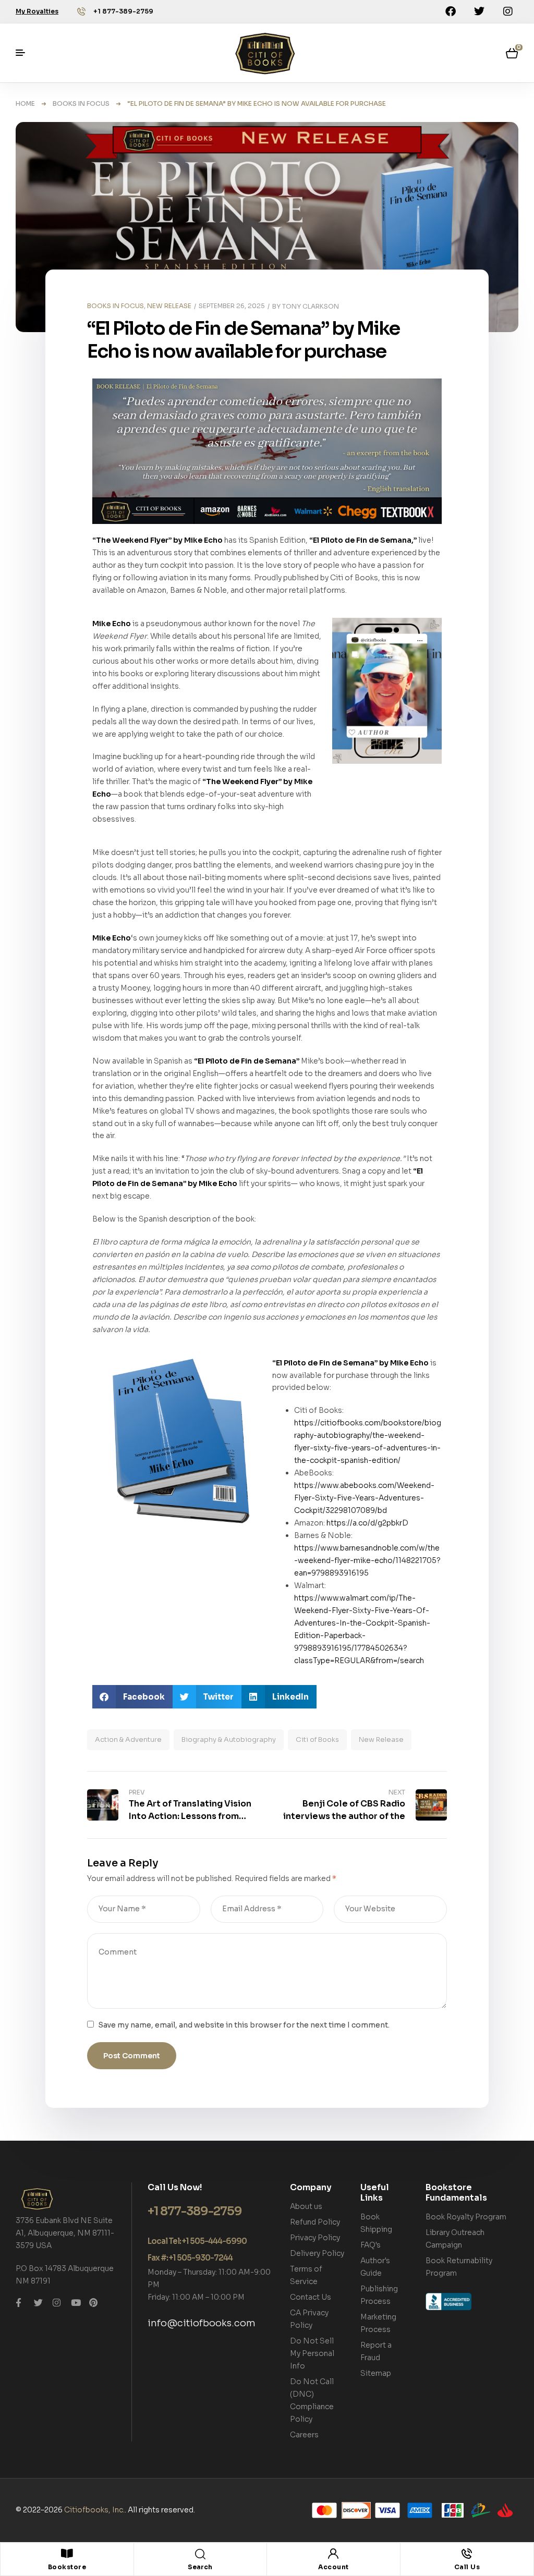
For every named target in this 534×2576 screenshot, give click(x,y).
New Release (381, 1739)
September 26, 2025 (232, 306)
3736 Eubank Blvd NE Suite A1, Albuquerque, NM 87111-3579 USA (65, 2233)
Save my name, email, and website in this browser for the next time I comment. (244, 2025)
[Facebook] (451, 11)
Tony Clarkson (311, 306)
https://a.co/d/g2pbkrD (367, 1523)
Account (333, 2567)
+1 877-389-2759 (123, 11)
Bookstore (67, 2567)
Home (25, 103)
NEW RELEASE (169, 306)
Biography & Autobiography (229, 1739)
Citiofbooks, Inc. (94, 2510)
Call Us (467, 2567)
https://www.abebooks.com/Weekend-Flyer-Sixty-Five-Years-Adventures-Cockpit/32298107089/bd (364, 1498)
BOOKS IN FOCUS (81, 103)
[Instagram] (508, 11)
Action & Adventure (128, 1739)
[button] (132, 1697)
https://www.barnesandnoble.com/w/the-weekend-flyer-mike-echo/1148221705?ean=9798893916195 (367, 1560)
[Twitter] (479, 11)
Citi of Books (317, 1739)
